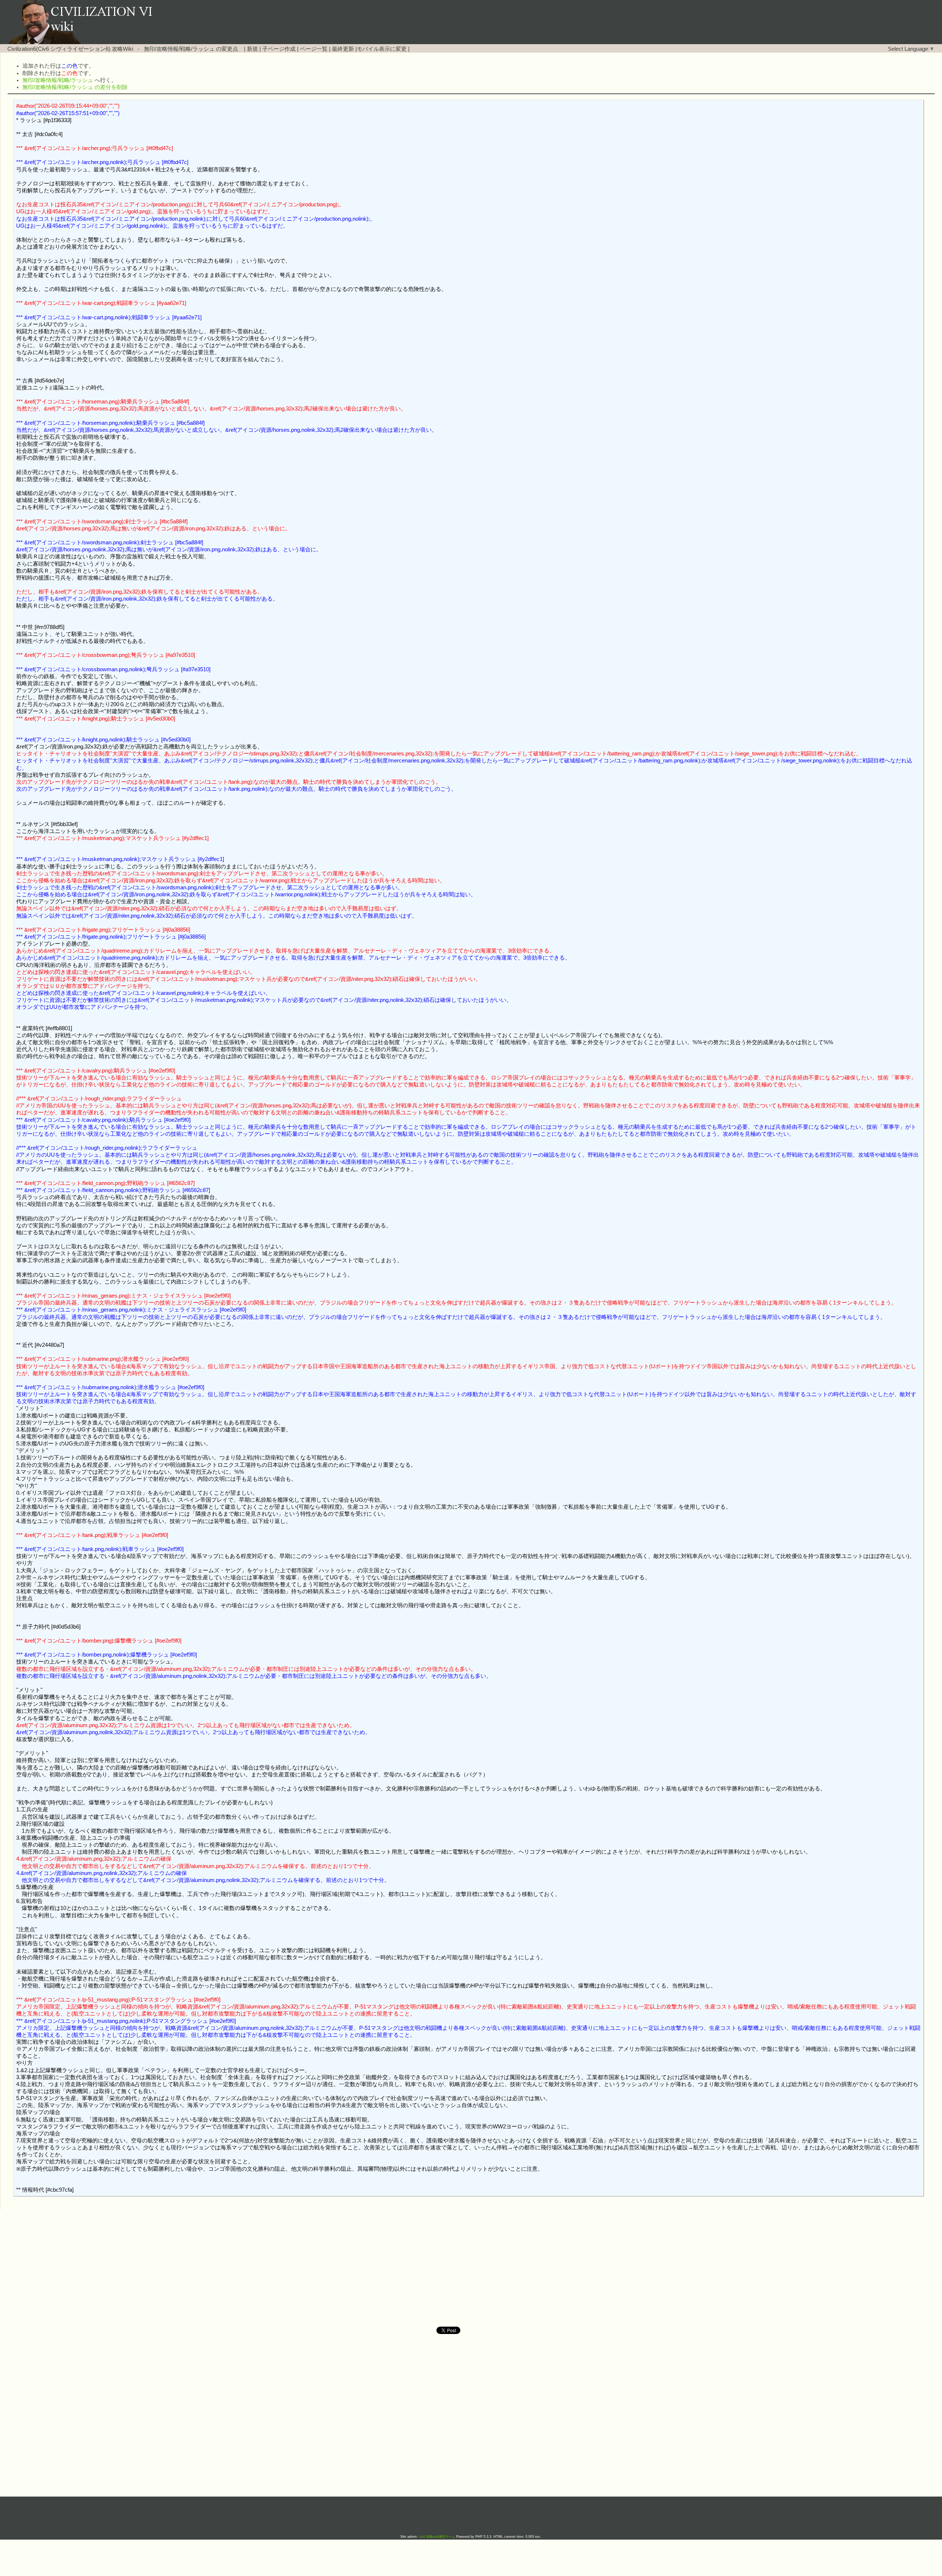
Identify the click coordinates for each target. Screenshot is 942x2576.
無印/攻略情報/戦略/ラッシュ (179, 49)
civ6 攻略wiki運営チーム (438, 2537)
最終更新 (343, 49)
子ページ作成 (279, 49)
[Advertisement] (408, 2268)
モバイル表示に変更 (382, 49)
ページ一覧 (314, 49)
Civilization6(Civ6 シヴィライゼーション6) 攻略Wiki (70, 49)
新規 (252, 49)
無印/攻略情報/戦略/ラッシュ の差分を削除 (75, 87)
